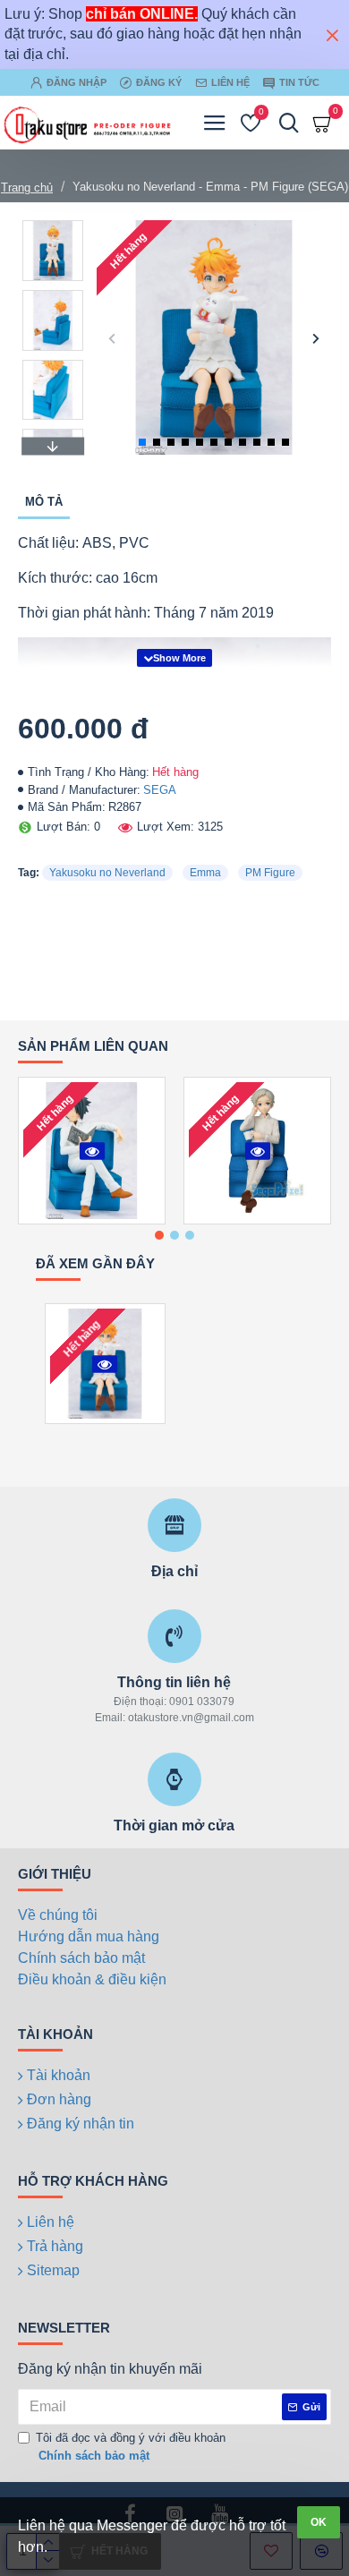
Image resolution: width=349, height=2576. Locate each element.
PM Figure (270, 873)
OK (319, 2522)
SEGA (160, 790)
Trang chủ (27, 188)
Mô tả (44, 502)
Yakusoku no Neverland (107, 873)
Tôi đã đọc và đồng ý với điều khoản (131, 2447)
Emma (205, 873)
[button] (112, 338)
